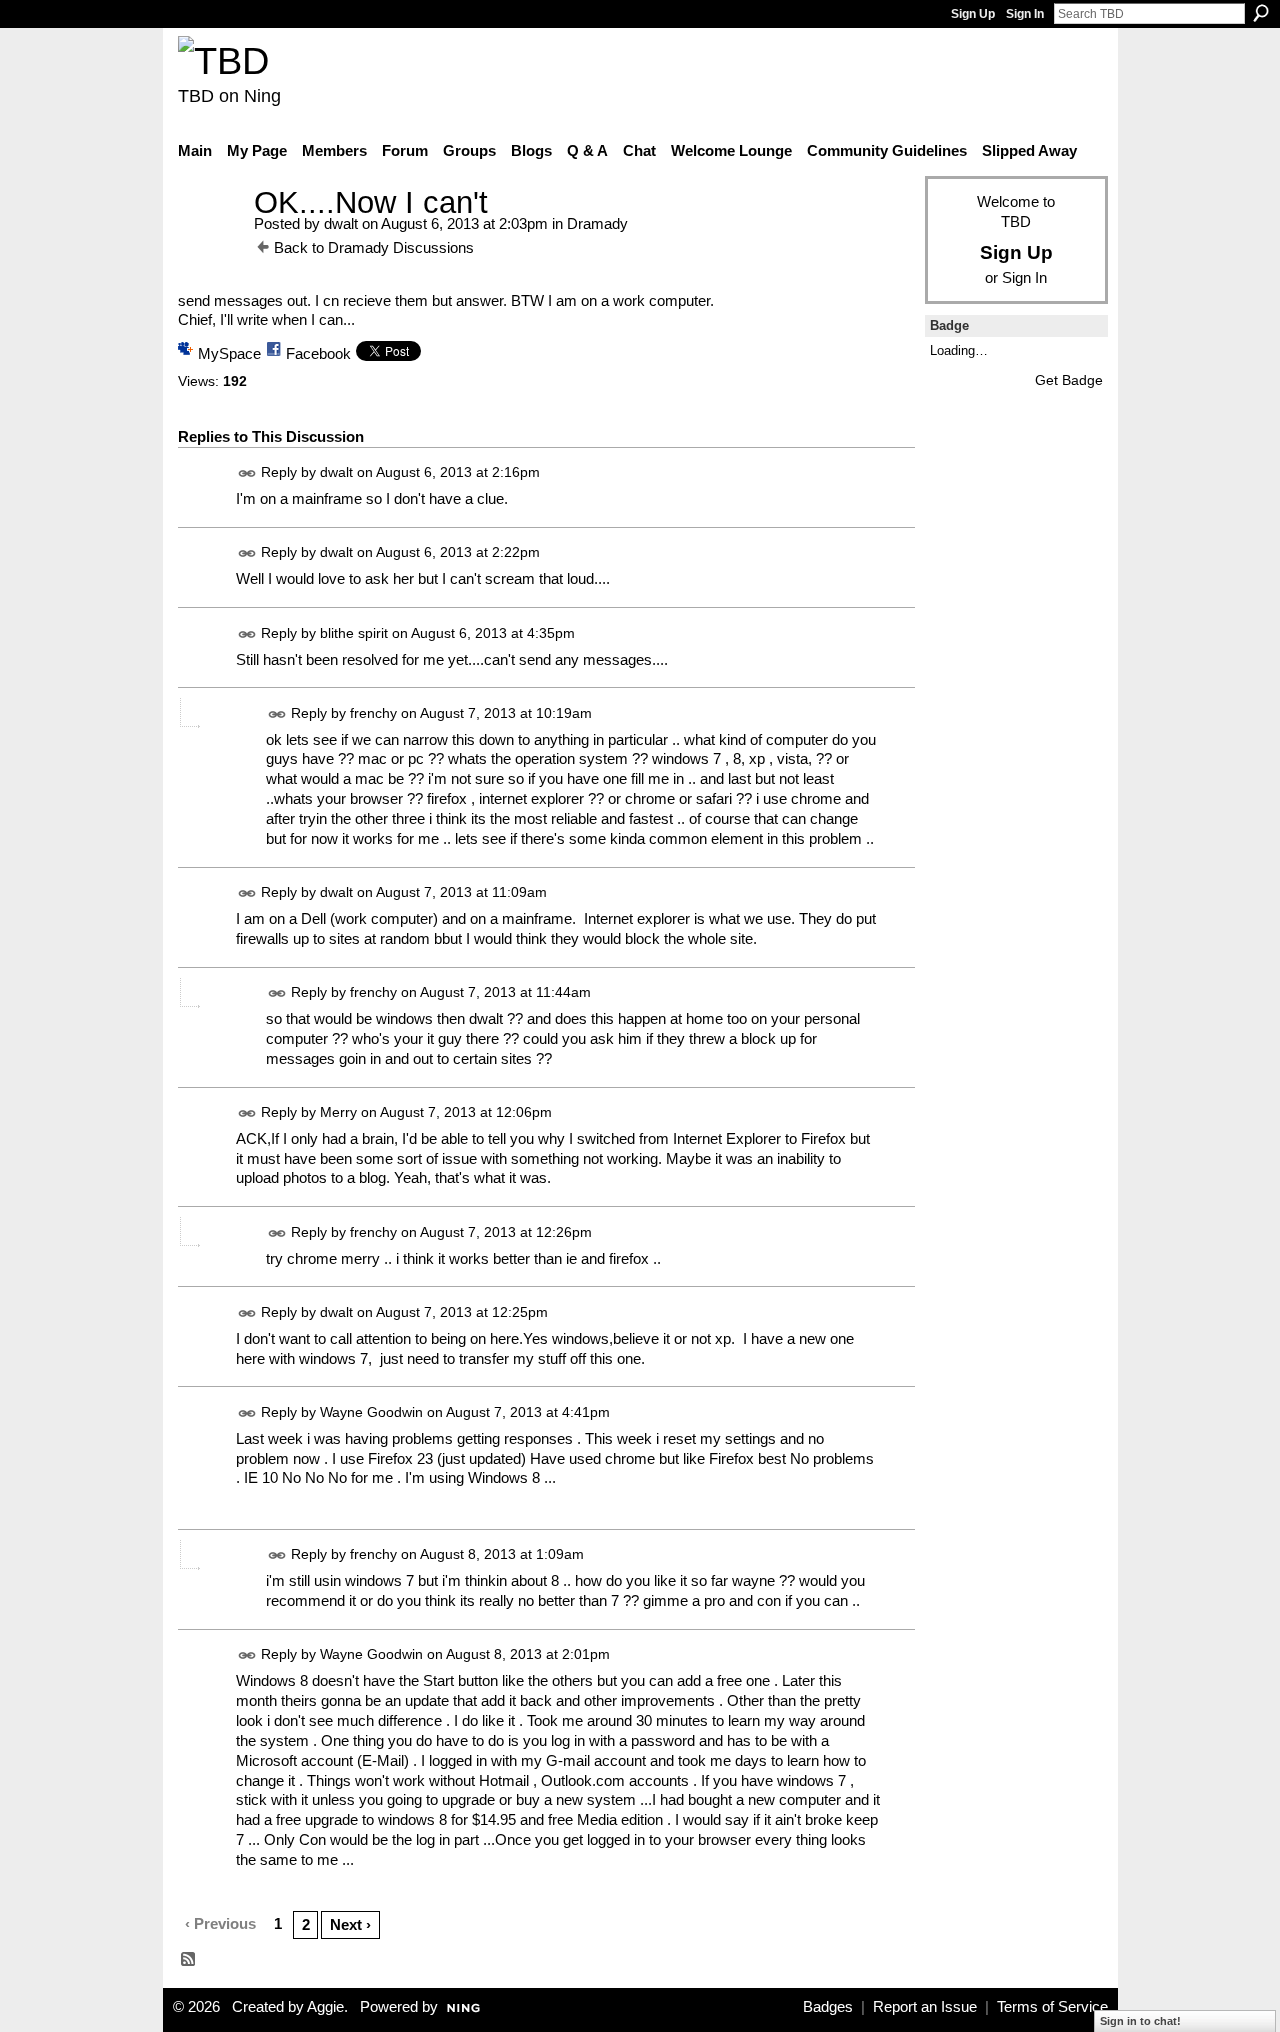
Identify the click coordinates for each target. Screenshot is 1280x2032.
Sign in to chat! (1140, 2021)
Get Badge (1069, 380)
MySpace (229, 353)
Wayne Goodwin (371, 1412)
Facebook (318, 353)
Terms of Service (1052, 2007)
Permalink (247, 473)
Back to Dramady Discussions (374, 247)
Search (1261, 13)
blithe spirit (354, 633)
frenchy (373, 713)
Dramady (597, 223)
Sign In (1025, 14)
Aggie (325, 2007)
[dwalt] (210, 239)
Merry (338, 1112)
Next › (350, 1924)
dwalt (341, 223)
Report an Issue (925, 2007)
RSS (189, 1960)
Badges (828, 2007)
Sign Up (973, 14)
